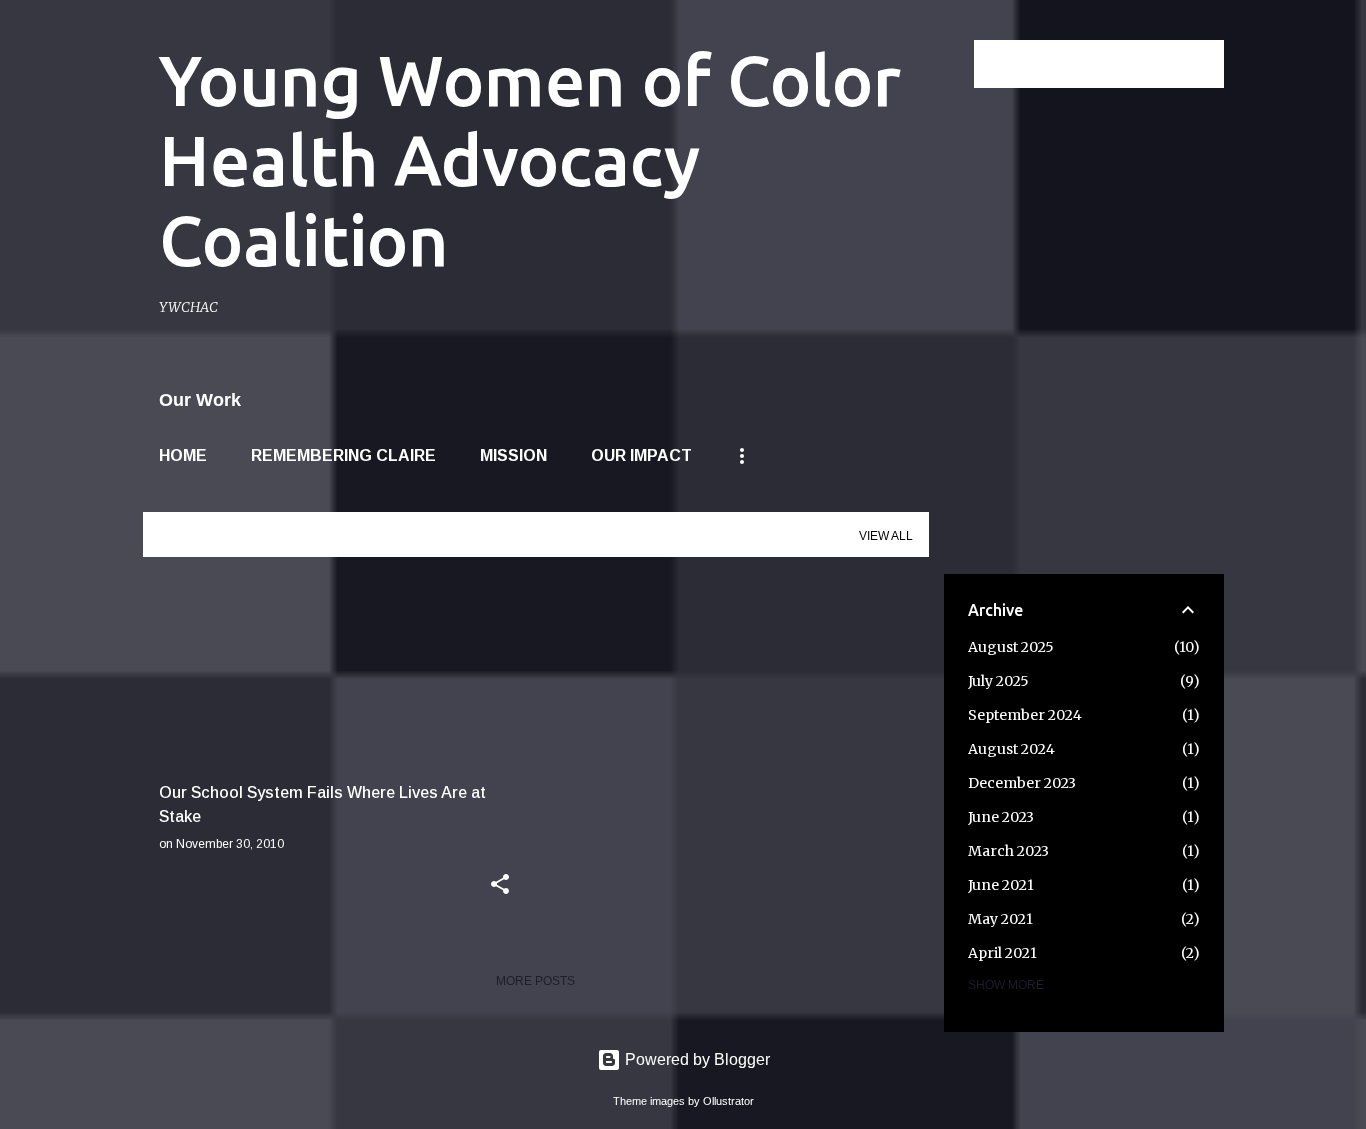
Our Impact (641, 455)
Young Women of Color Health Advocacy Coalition (530, 160)
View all (886, 536)
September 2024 (1025, 715)
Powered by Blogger (695, 1059)
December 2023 (1022, 783)
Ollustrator (728, 1101)
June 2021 (1001, 885)
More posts (535, 981)
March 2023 (1008, 851)
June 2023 (1001, 817)
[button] (500, 886)
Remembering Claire (343, 455)
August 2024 (1011, 749)
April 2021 (1002, 953)
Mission (513, 455)
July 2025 (998, 681)
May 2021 (1000, 919)
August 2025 (1011, 647)
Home (183, 455)
